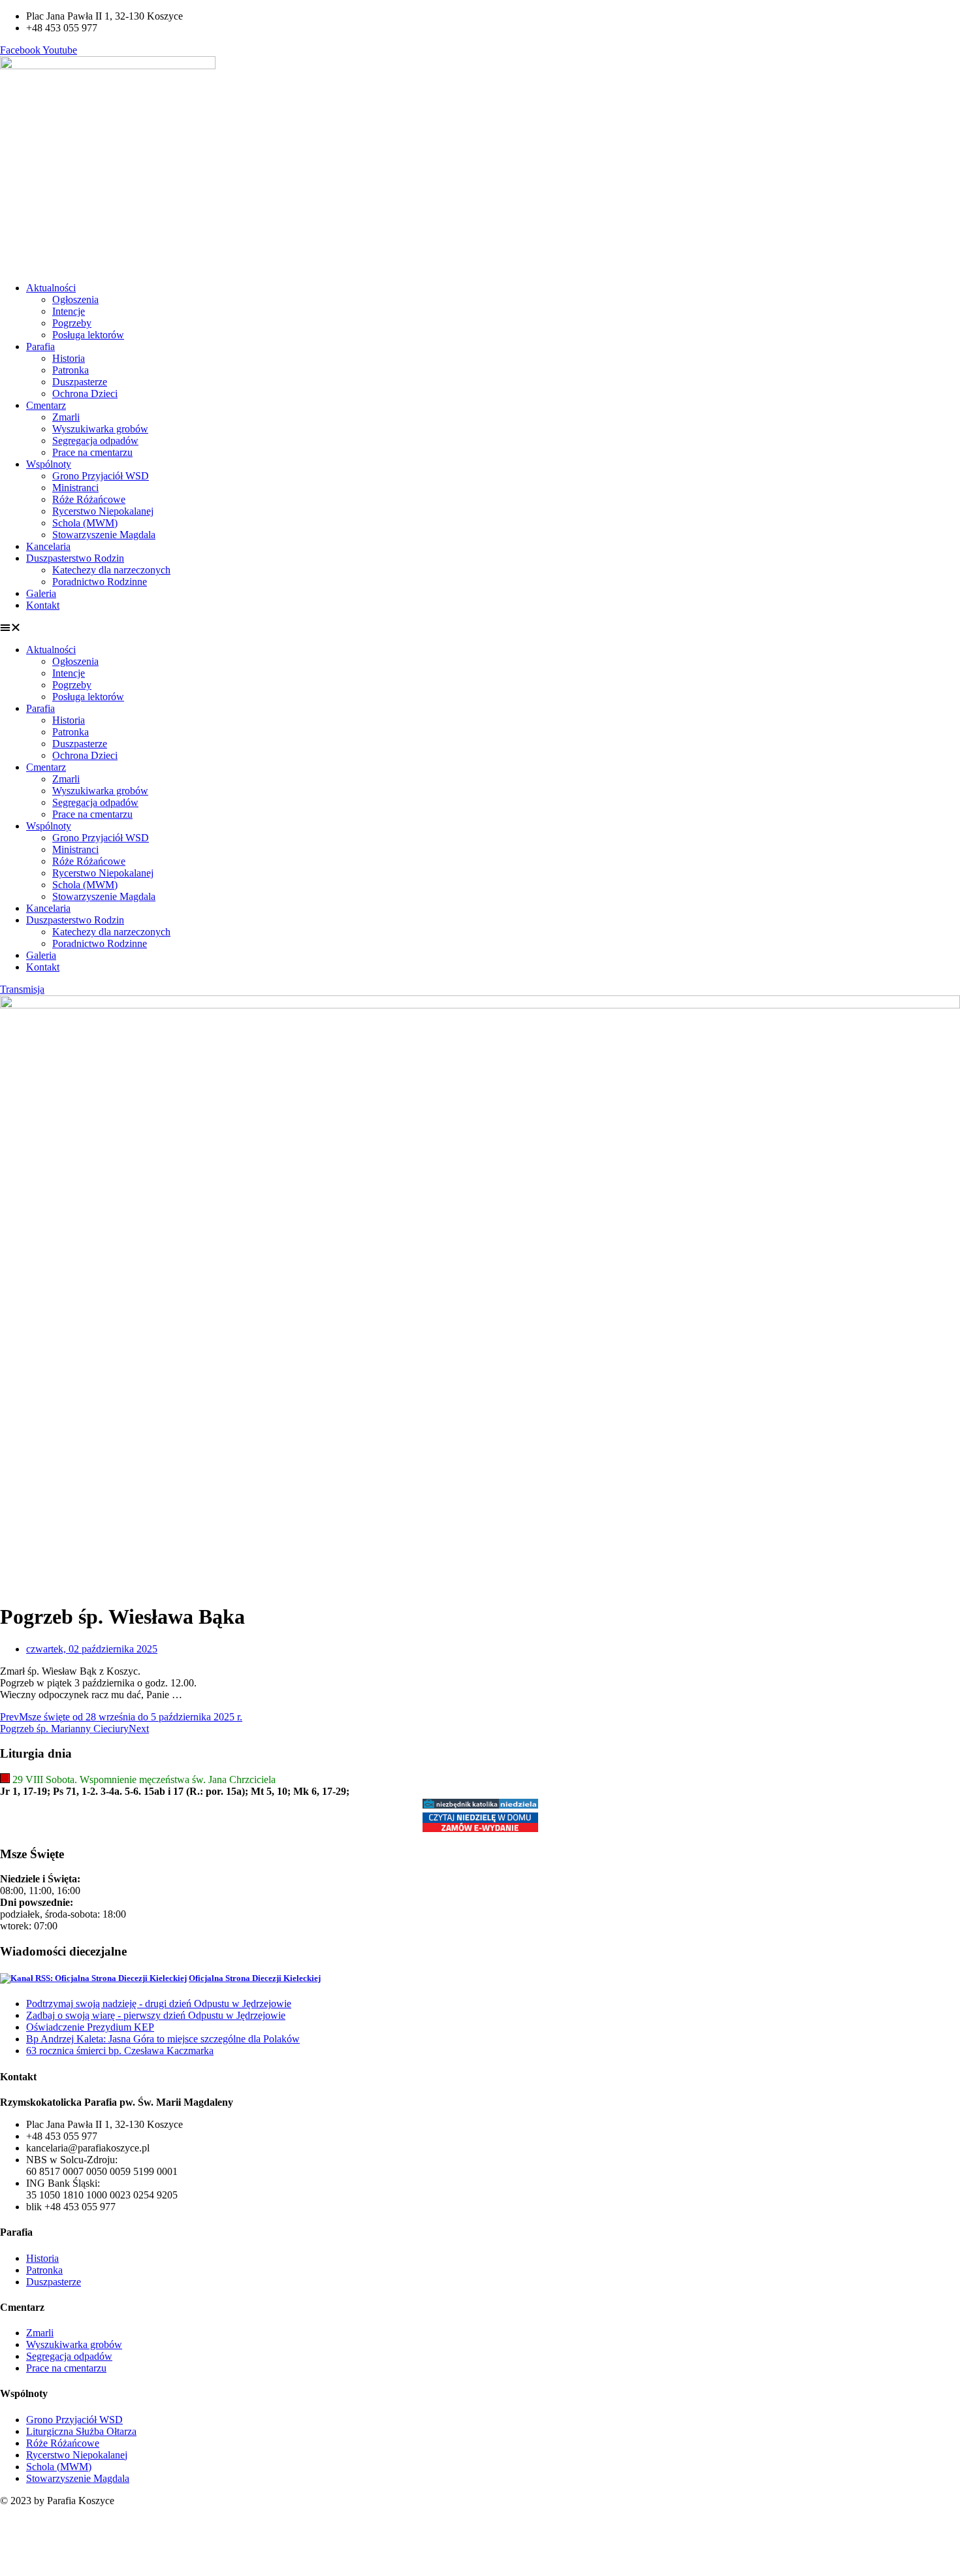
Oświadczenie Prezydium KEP (90, 2027)
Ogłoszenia (75, 299)
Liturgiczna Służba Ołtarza (81, 2431)
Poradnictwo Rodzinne (100, 582)
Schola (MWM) (85, 523)
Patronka (71, 370)
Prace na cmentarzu (92, 452)
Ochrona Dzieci (85, 394)
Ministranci (75, 488)
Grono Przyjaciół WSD (101, 476)
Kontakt (43, 605)
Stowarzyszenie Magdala (104, 535)
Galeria (41, 593)
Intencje (69, 311)
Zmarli (66, 417)
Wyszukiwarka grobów (100, 429)
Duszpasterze (80, 382)
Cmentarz (46, 405)
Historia (69, 358)
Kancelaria (48, 546)
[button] (480, 628)
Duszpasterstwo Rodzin (75, 558)
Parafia (40, 346)
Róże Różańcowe (89, 499)
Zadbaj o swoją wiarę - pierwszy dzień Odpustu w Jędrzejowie (156, 2015)
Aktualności (51, 288)
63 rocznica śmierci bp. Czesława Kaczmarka (120, 2051)
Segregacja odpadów (95, 441)
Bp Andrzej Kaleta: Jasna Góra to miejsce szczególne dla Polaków (163, 2039)
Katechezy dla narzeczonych (111, 570)
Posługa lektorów (88, 335)
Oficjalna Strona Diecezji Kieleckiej (255, 1978)
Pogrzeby (72, 323)
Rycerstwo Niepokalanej (103, 511)
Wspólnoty (49, 464)
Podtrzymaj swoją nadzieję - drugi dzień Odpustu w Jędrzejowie (159, 2004)
